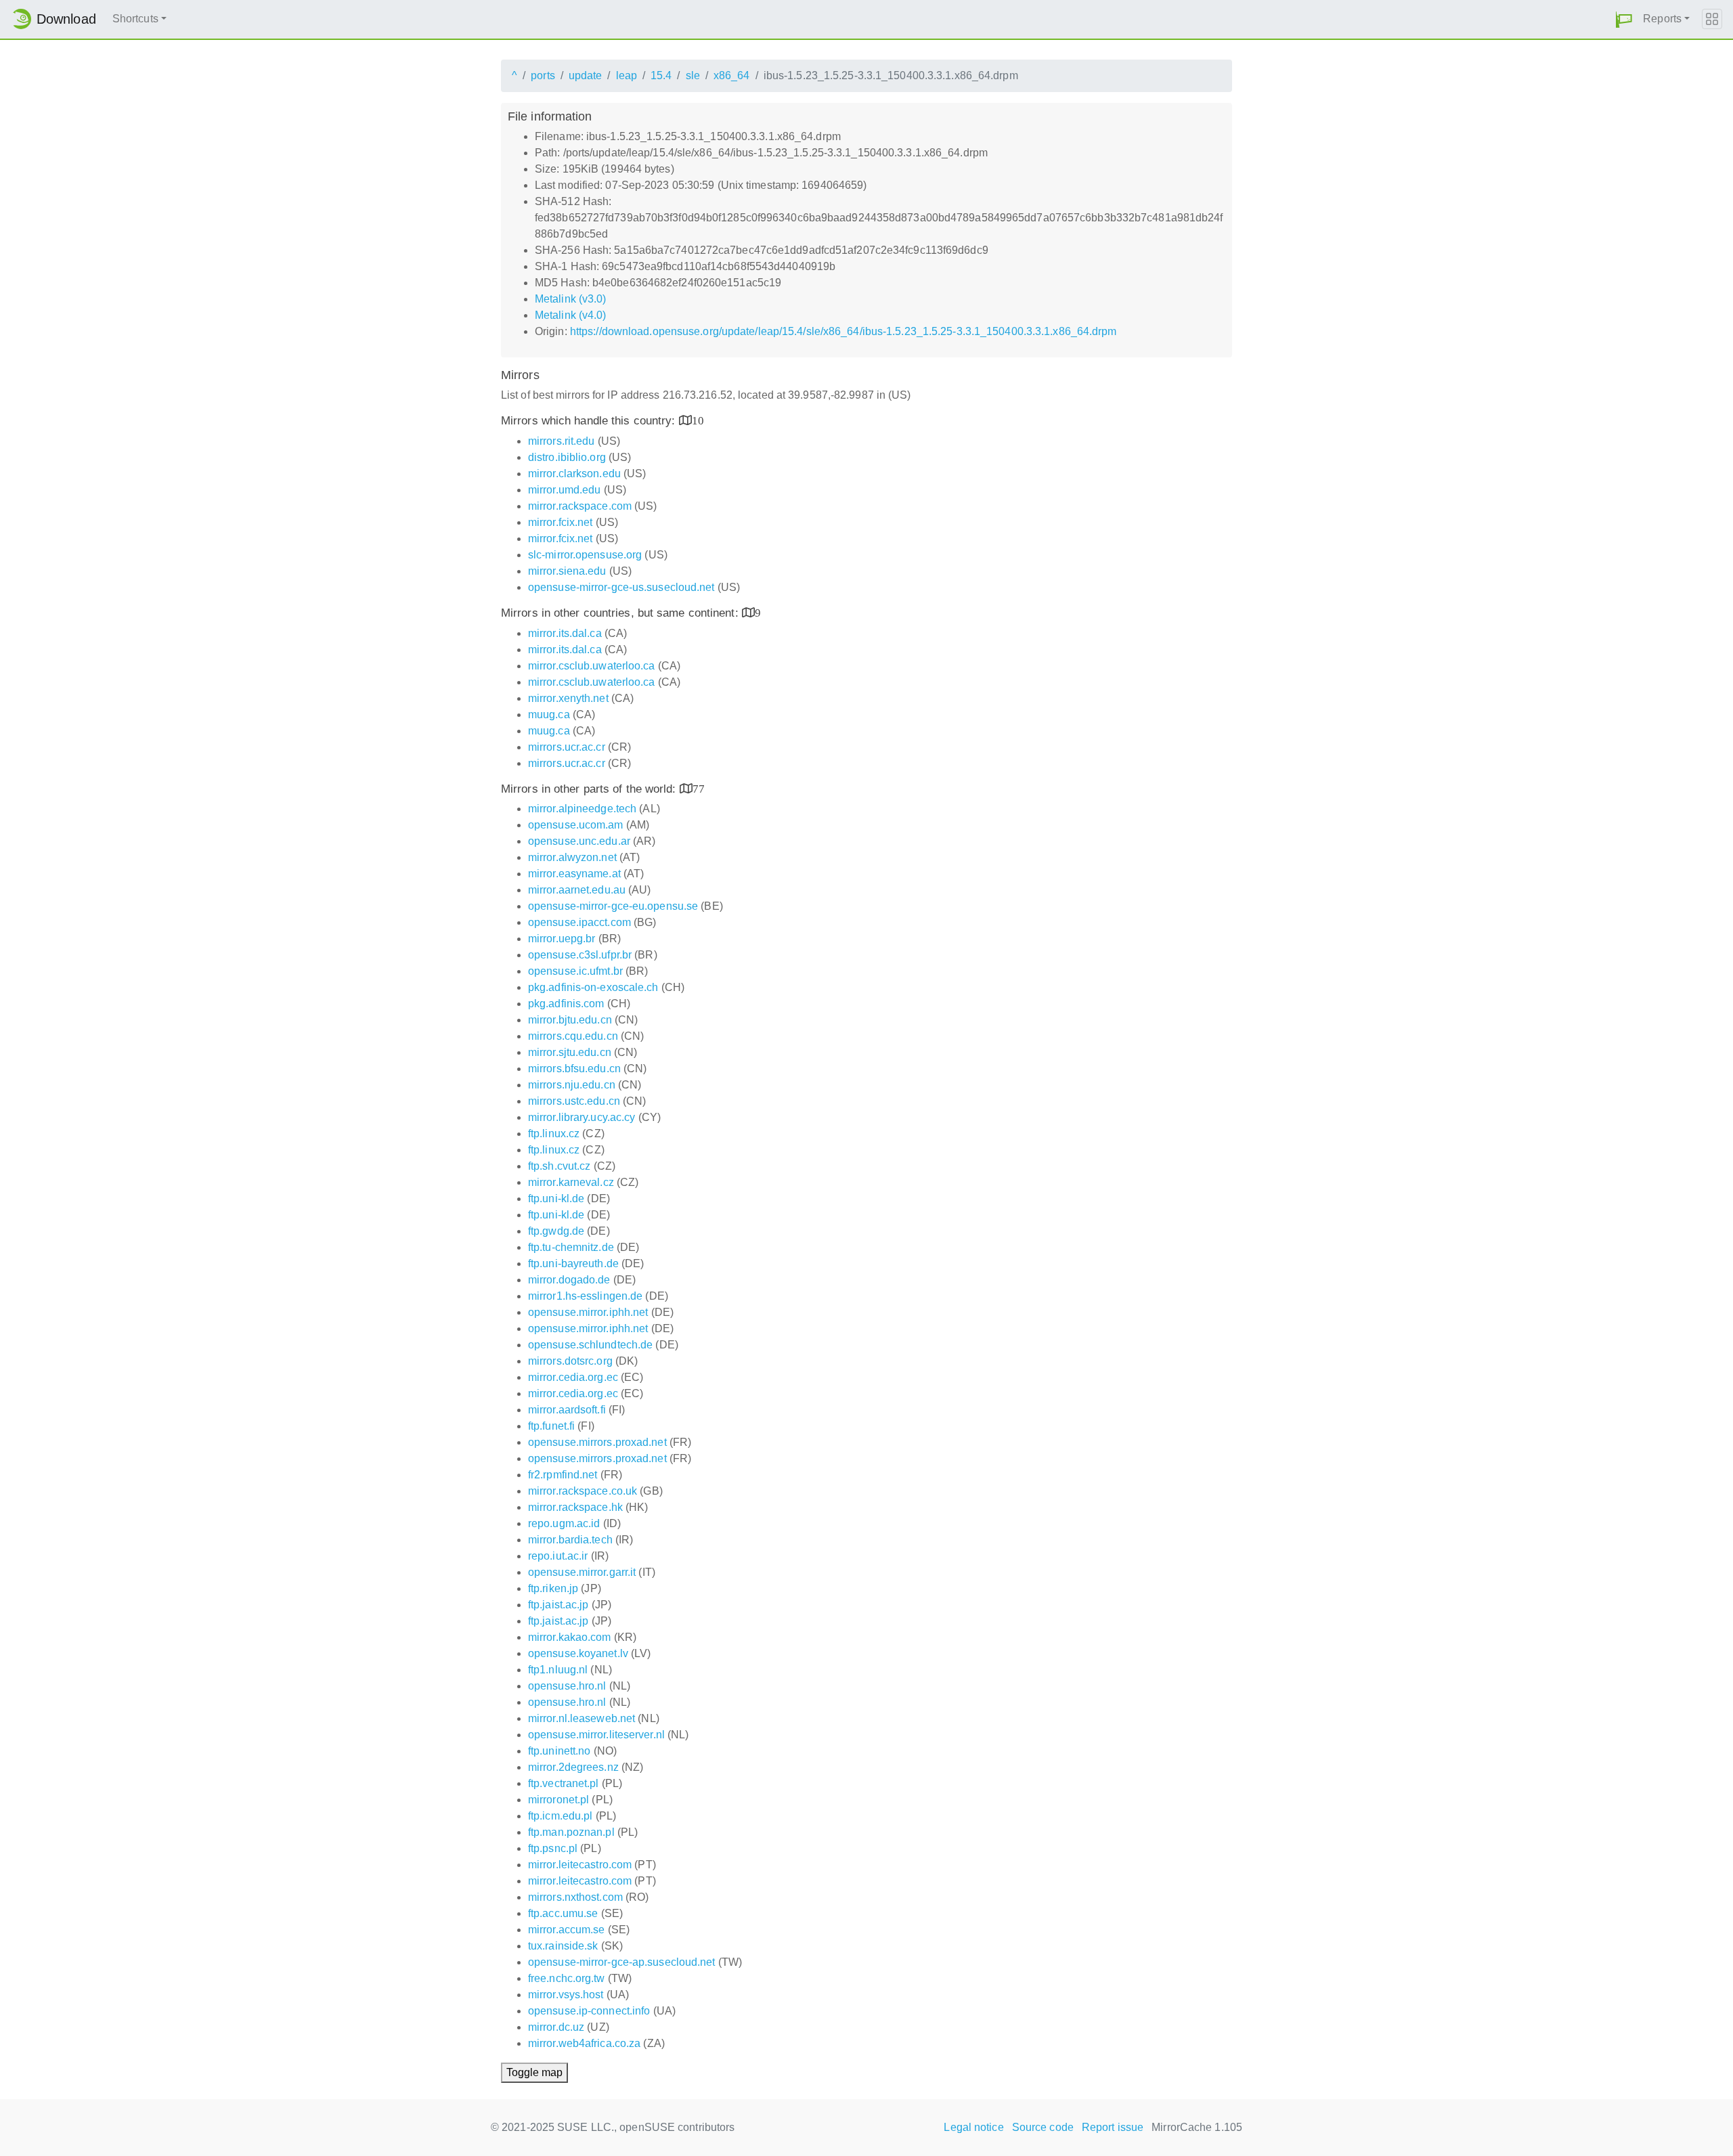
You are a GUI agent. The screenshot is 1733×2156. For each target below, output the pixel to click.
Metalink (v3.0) (571, 299)
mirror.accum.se (567, 1930)
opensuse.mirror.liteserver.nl (596, 1735)
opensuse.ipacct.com (579, 922)
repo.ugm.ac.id (564, 1523)
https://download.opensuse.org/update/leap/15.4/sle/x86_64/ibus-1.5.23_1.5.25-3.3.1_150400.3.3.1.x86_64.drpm (843, 331)
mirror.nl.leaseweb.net (582, 1718)
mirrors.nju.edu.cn (572, 1085)
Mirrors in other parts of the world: (590, 789)
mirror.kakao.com (570, 1637)
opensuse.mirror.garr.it (582, 1572)
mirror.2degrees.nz (573, 1767)
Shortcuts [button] (135, 19)
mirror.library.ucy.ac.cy (582, 1117)
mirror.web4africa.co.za (584, 2043)
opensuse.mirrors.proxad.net (597, 1442)
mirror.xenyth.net (568, 698)
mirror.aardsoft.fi (567, 1410)
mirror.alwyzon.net (572, 857)
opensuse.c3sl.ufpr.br (580, 955)
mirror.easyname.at (574, 874)
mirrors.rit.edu (562, 441)
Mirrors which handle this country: (590, 421)
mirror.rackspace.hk (575, 1507)
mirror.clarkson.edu (574, 474)
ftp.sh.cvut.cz (559, 1166)
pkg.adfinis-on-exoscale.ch (593, 987)
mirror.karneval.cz (571, 1182)
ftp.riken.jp (553, 1588)
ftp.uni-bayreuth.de (573, 1263)
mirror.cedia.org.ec (573, 1377)
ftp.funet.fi (551, 1426)
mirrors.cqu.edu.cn (573, 1036)
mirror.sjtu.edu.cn (570, 1052)
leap (627, 75)
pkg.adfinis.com (566, 1004)
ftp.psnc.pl (553, 1848)
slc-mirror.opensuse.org (585, 555)
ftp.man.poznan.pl (571, 1832)
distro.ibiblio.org (567, 457)
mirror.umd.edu (564, 490)
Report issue (1113, 2127)
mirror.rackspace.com (580, 506)
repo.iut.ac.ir (558, 1556)
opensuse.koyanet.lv (578, 1653)
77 (699, 788)
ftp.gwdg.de (556, 1231)
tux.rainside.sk (563, 1946)
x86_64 (732, 75)
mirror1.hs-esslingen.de (585, 1296)
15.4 (661, 75)
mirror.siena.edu (567, 571)
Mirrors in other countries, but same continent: (621, 613)
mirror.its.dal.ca (565, 633)
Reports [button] (1662, 19)
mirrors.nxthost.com (575, 1897)
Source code (1043, 2127)
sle (693, 75)
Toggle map (534, 2072)
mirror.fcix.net (561, 522)
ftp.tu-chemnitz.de (571, 1247)
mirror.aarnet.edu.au (577, 890)
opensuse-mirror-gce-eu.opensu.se (613, 906)
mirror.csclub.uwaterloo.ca (592, 666)
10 (698, 420)
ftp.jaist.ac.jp (558, 1605)
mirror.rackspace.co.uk (583, 1491)
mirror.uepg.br (562, 939)
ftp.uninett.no (559, 1751)
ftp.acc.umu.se (563, 1913)
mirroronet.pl (558, 1800)
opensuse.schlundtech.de (590, 1345)
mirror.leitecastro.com (580, 1865)
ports (543, 75)
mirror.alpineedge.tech (582, 809)
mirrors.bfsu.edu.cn (574, 1069)
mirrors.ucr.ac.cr (567, 747)
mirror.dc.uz (556, 2027)
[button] (1624, 19)
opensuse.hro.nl (567, 1686)
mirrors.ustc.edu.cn (574, 1101)
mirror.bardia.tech (570, 1540)
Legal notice (973, 2127)
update (586, 75)
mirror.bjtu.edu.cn (570, 1020)
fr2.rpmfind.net (563, 1475)
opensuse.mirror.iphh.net (588, 1312)
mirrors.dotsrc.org (570, 1361)
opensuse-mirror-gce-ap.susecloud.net (622, 1962)
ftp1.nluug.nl (558, 1670)
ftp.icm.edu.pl (560, 1816)
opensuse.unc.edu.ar (579, 841)
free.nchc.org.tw (567, 1978)
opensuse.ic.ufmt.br (575, 971)
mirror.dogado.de (569, 1280)
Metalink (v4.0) (571, 315)
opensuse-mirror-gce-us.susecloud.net (621, 587)
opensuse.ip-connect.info (589, 2011)
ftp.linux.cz (554, 1134)
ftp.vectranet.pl (564, 1783)
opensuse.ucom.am (576, 825)
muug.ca (549, 714)
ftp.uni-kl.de (556, 1198)
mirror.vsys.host (566, 1995)
